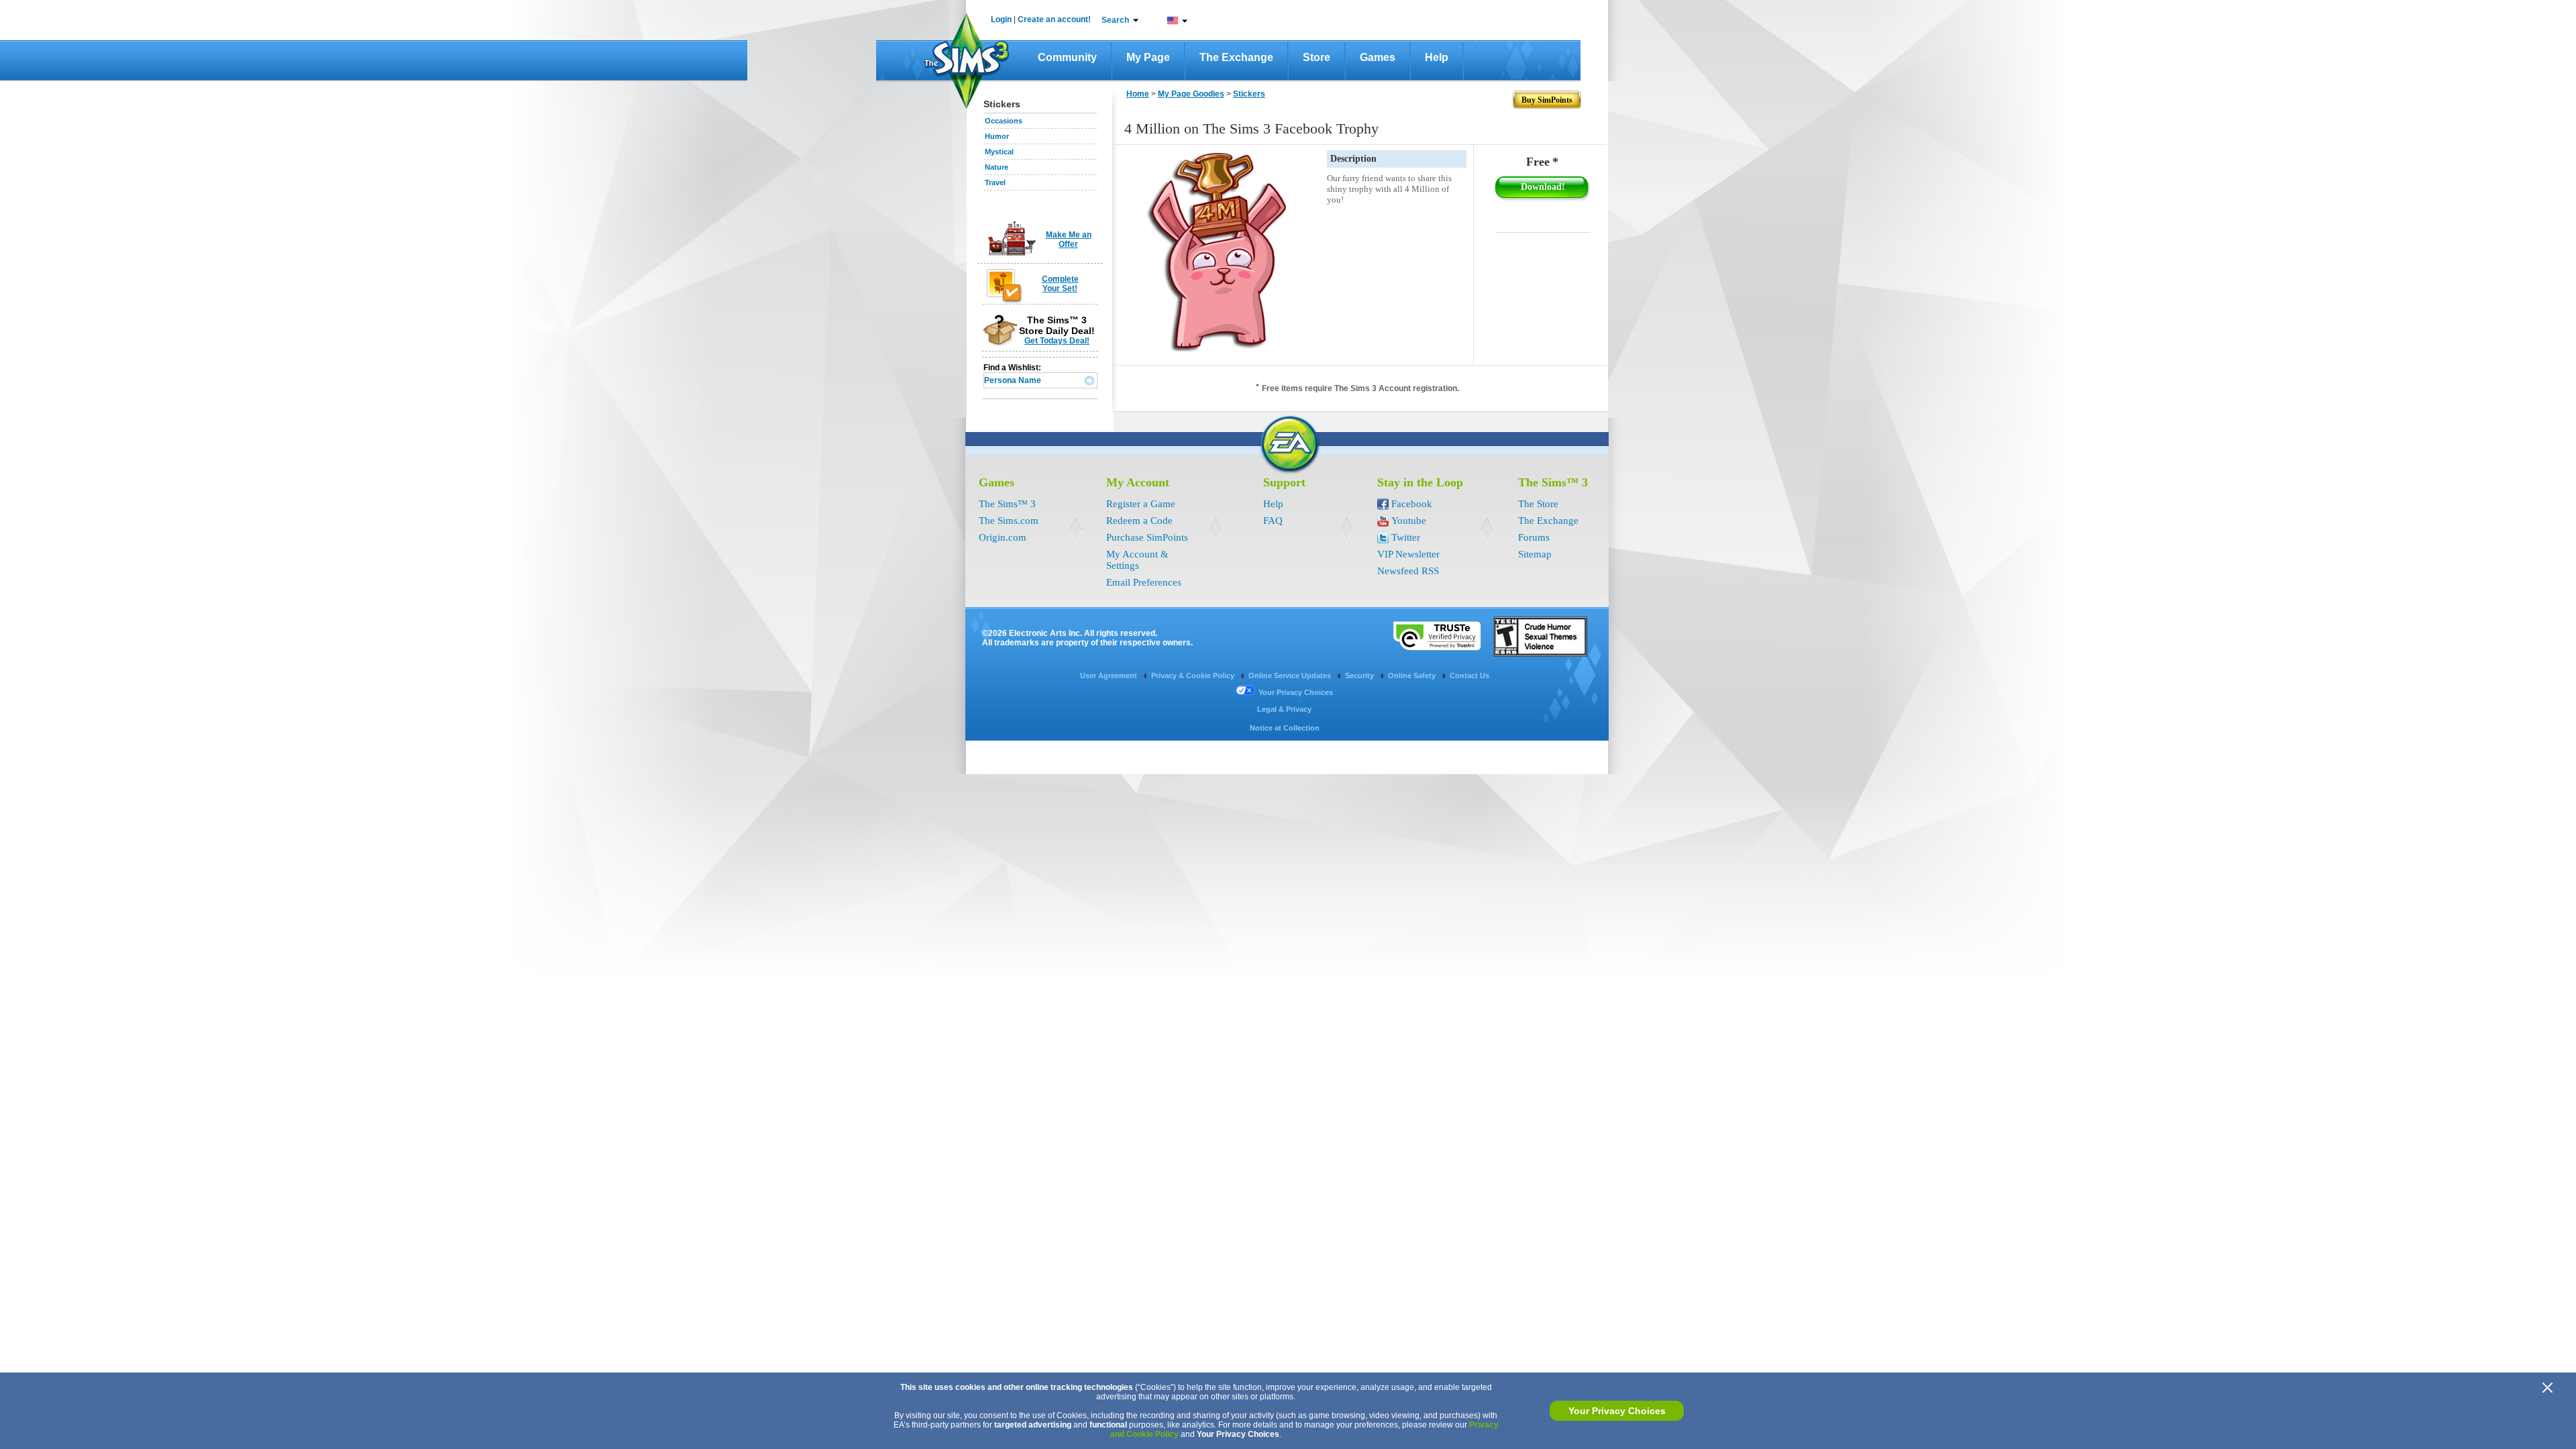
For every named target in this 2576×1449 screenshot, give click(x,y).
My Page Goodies (1191, 94)
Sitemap (1535, 554)
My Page (1148, 57)
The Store (1538, 504)
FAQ (1273, 521)
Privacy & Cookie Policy (1194, 676)
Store (1317, 57)
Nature (997, 167)
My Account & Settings (1137, 560)
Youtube (1409, 521)
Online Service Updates (1291, 676)
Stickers (1249, 94)
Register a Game (1141, 504)
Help (1437, 57)
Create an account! (1054, 19)
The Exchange (1236, 57)
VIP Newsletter (1408, 554)
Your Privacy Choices (1617, 1411)
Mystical (999, 152)
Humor (997, 136)
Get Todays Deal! (1057, 341)
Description (1353, 159)
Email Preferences (1144, 582)
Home (1138, 94)
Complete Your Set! (1060, 284)
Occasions (1004, 121)
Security (1360, 676)
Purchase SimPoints (1147, 537)
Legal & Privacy (1284, 709)
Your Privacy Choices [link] (1296, 692)
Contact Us (1469, 676)
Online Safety (1413, 676)
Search (1115, 20)
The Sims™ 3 (1007, 504)
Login (1001, 19)
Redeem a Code (1139, 521)
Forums (1534, 537)
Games (1378, 57)
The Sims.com (1009, 521)
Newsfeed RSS (1408, 571)
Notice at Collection (1285, 728)
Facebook (1412, 504)
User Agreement (1110, 676)
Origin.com (1003, 537)
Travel (995, 182)
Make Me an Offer (1069, 239)
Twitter (1406, 537)
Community (1067, 57)
